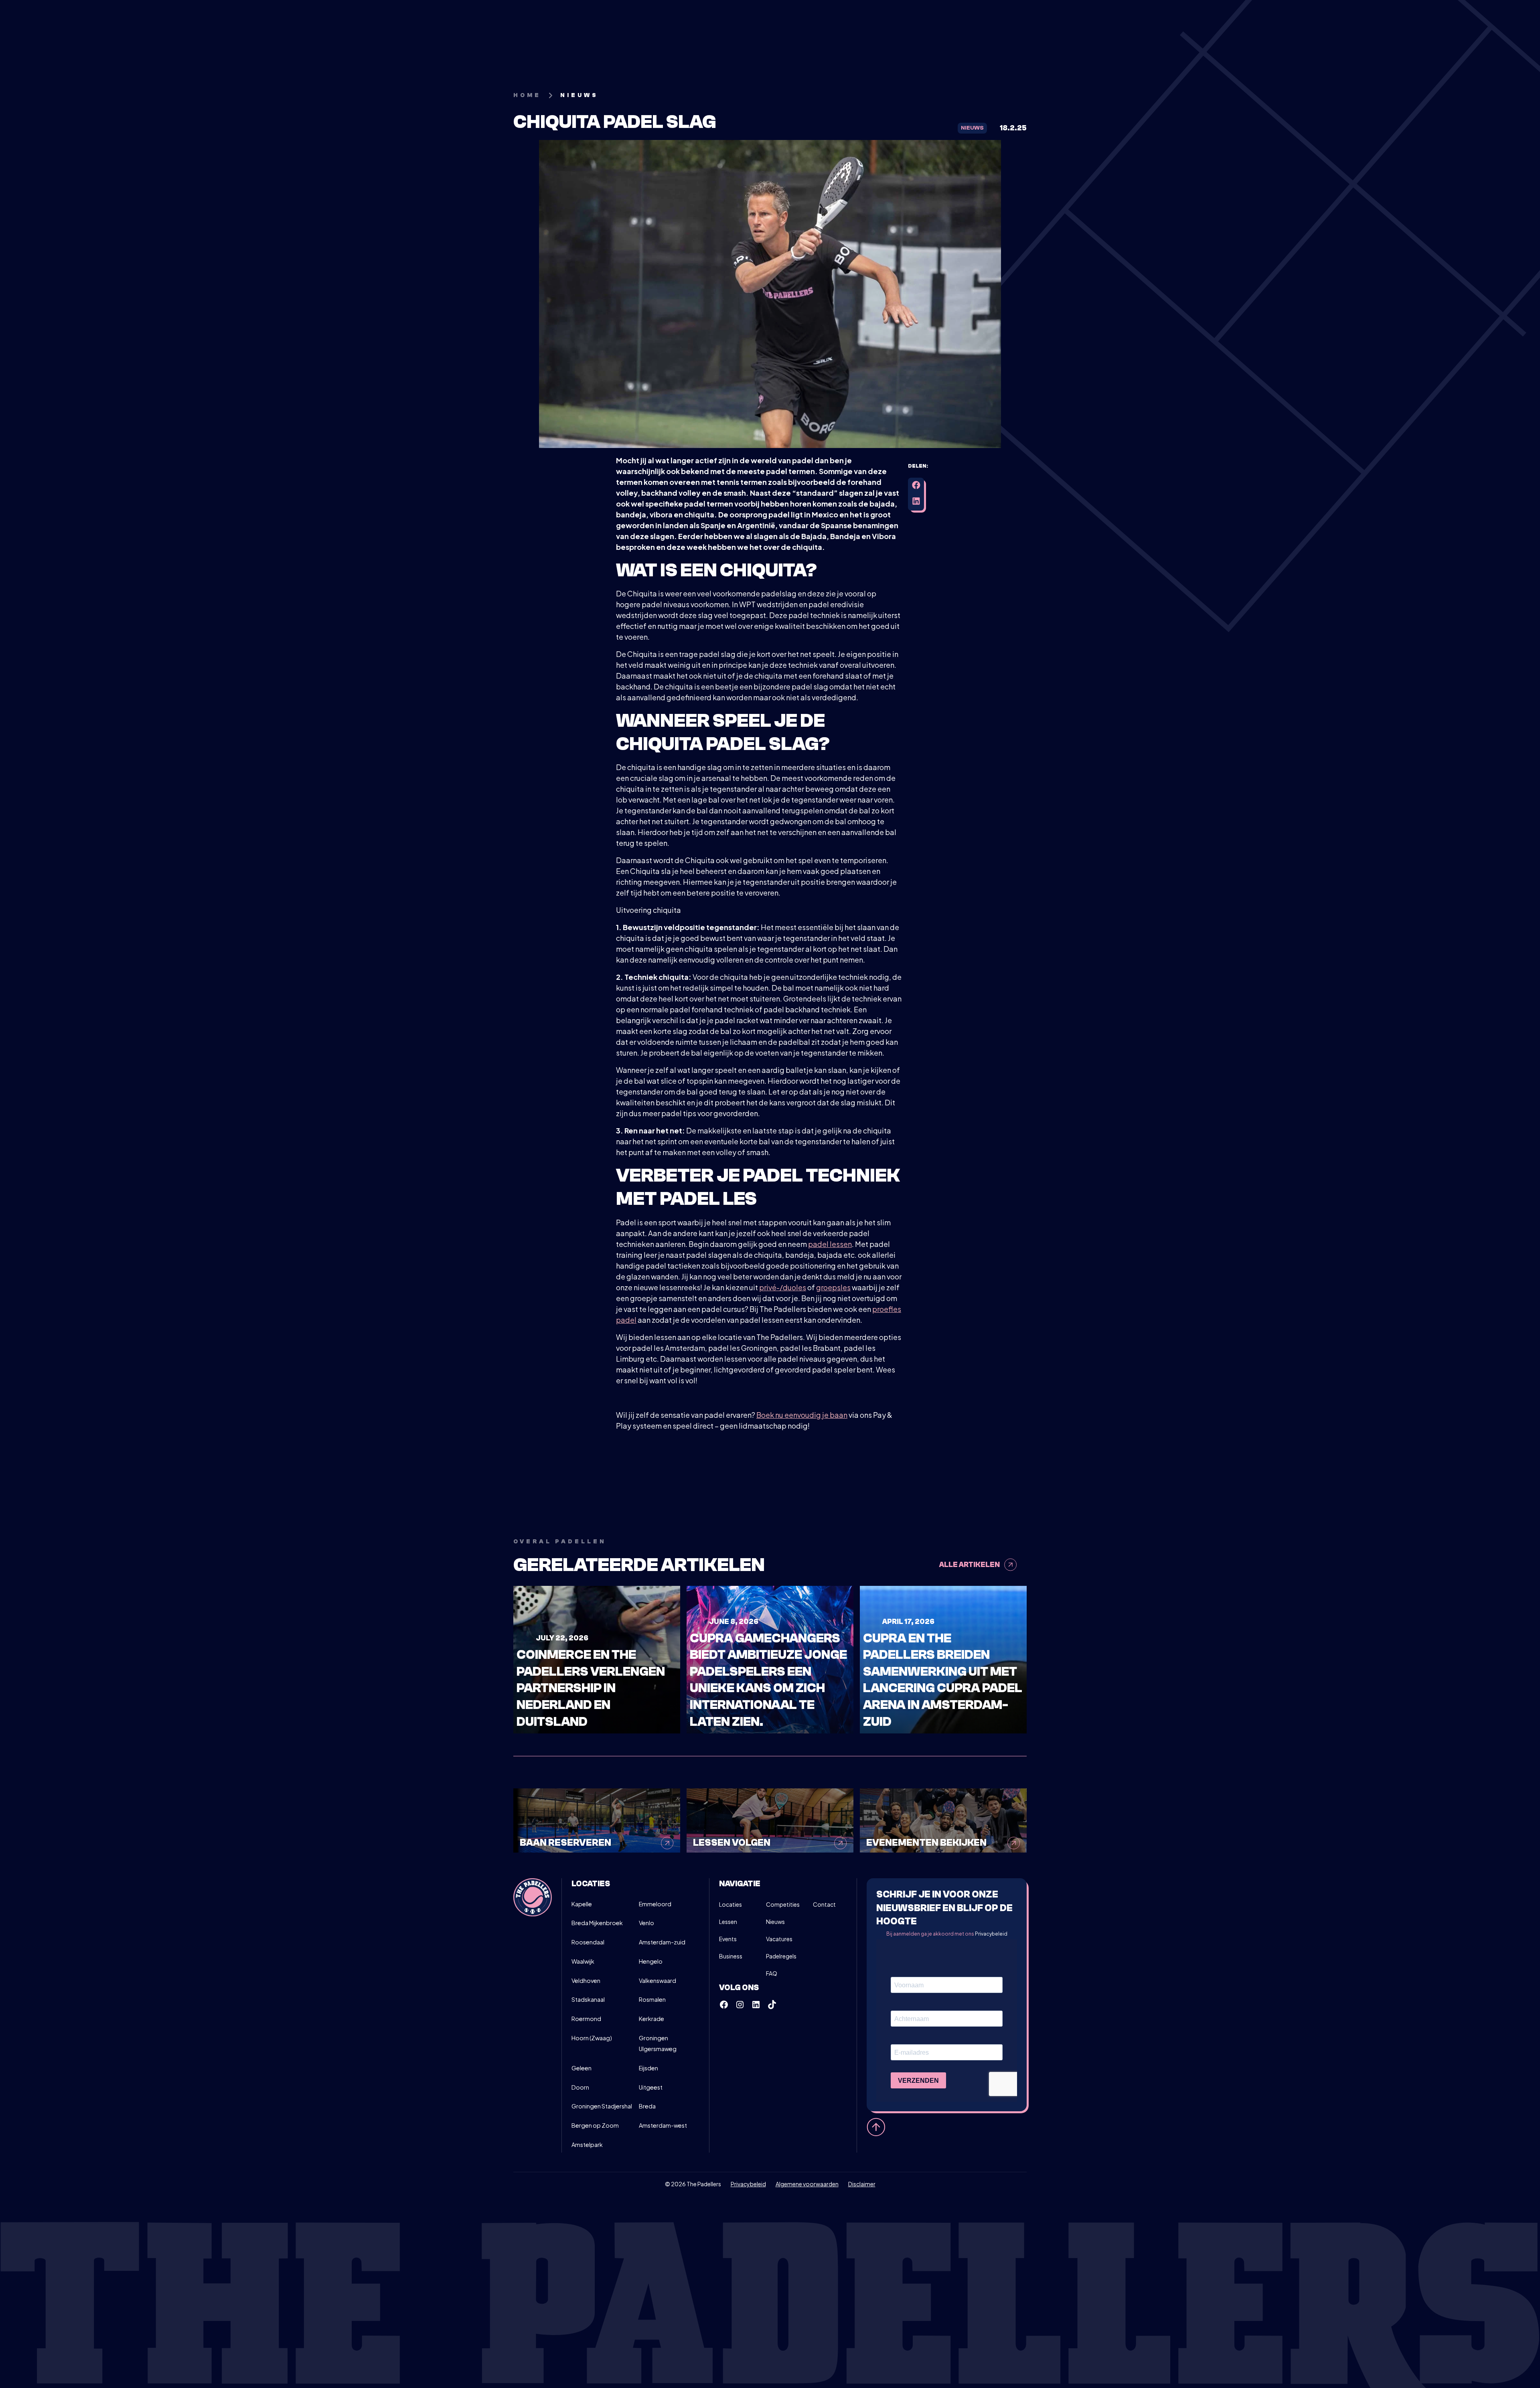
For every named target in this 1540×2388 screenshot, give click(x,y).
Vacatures (779, 1939)
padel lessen (830, 1244)
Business (731, 1956)
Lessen (728, 1922)
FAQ (772, 1973)
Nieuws (775, 1922)
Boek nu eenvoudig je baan (802, 1415)
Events (728, 1939)
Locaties (730, 1904)
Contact (824, 1904)
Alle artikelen (970, 1565)
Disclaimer (862, 2184)
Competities (783, 1904)
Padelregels (781, 1956)
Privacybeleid (991, 1934)
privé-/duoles (783, 1287)
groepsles (833, 1287)
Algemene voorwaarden (807, 2184)
